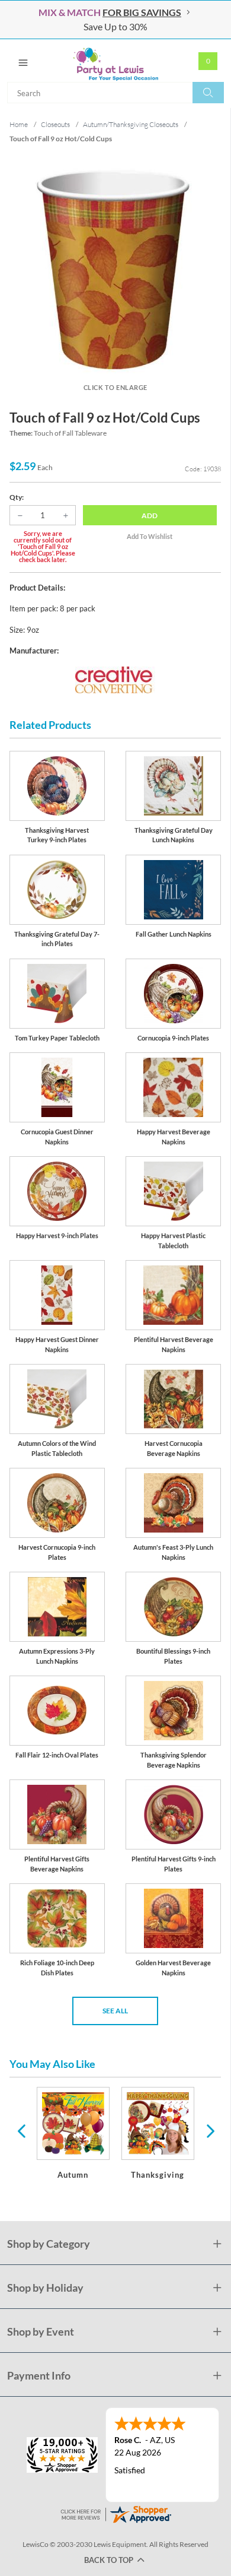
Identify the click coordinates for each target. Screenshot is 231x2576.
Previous (21, 2130)
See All (115, 2011)
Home (19, 124)
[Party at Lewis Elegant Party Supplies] (115, 61)
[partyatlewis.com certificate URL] (115, 2513)
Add (150, 515)
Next (209, 2130)
